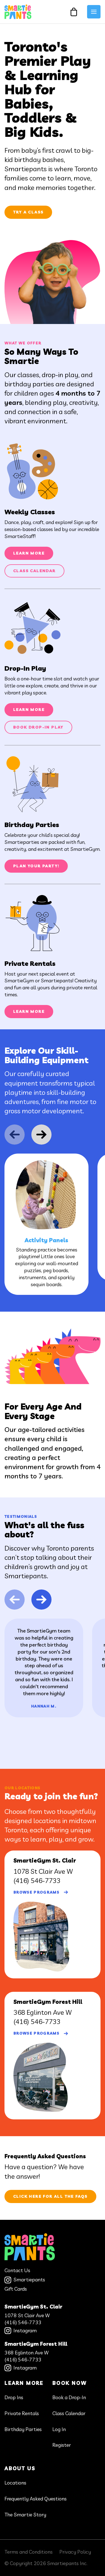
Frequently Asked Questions (36, 2499)
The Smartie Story (25, 2515)
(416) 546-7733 (37, 1880)
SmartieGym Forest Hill (36, 2344)
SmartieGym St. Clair (33, 2307)
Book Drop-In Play (38, 727)
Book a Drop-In (69, 2397)
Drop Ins (14, 2397)
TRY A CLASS (28, 212)
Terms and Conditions (29, 2552)
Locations (15, 2483)
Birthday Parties (23, 2429)
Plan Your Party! (36, 866)
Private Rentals (22, 2413)
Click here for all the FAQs (50, 2196)
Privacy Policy (75, 2552)
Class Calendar (34, 571)
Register (62, 2445)
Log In (59, 2429)
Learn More (29, 553)
